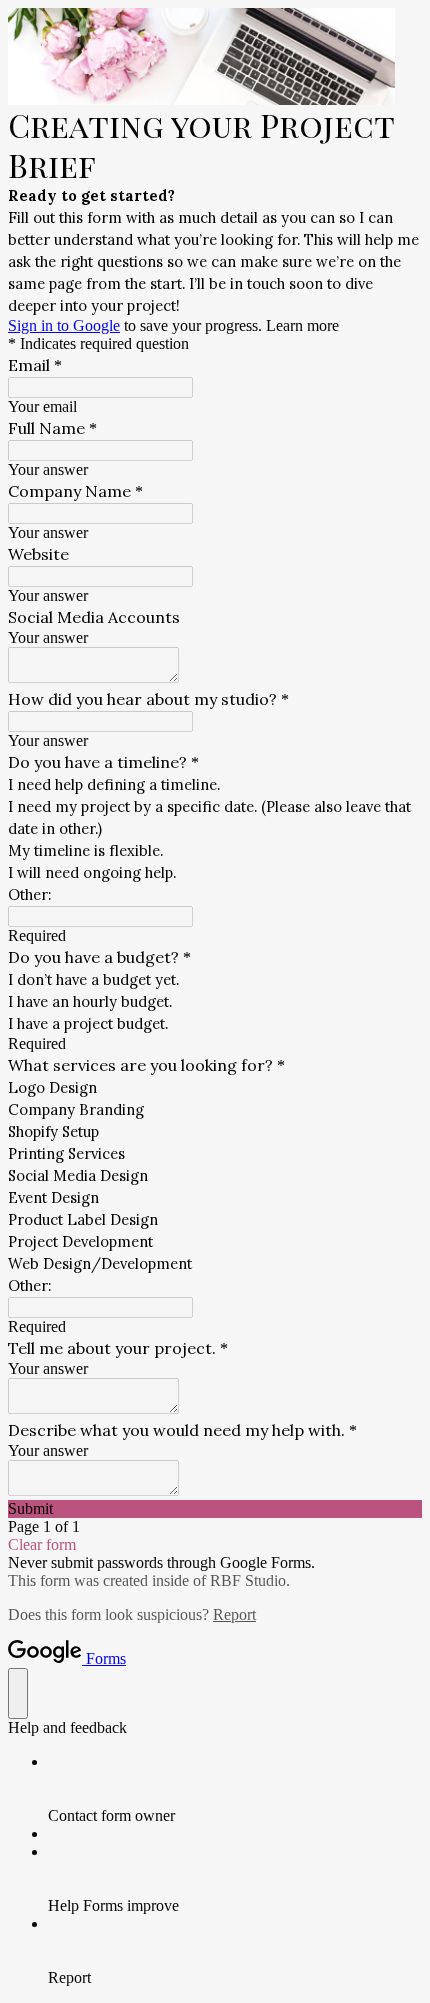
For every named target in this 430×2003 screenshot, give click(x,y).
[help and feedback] (18, 1693)
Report (234, 1614)
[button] (215, 1509)
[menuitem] (235, 1789)
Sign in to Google (64, 325)
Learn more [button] (302, 325)
